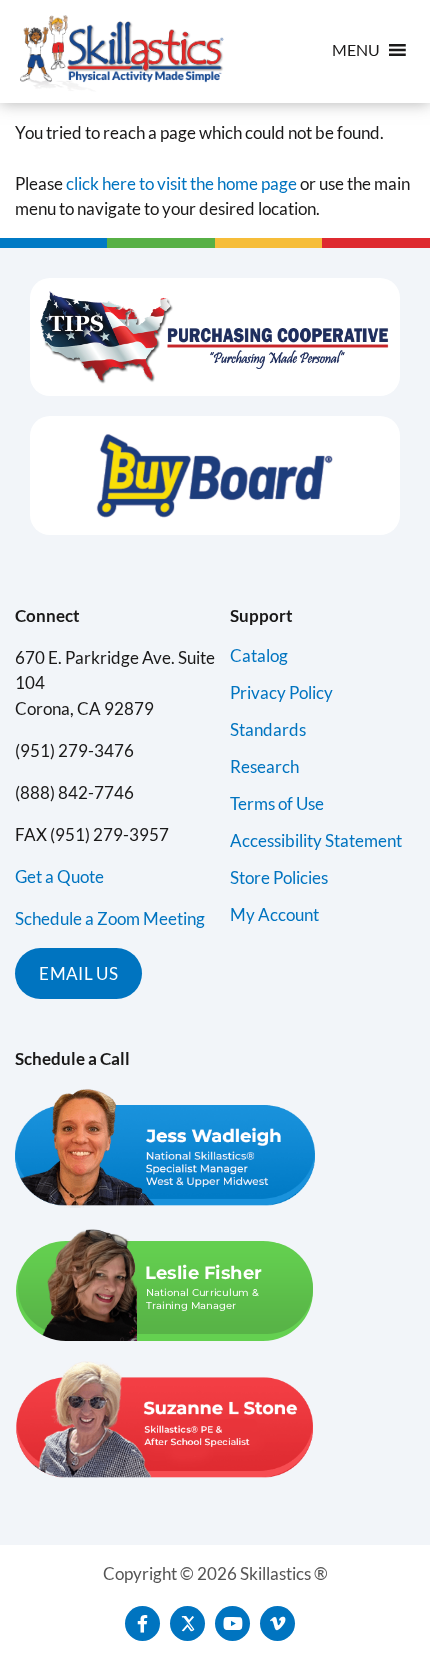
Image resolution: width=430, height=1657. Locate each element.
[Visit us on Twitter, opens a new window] (187, 1623)
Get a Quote (59, 876)
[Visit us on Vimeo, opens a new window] (277, 1623)
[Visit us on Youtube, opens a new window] (232, 1623)
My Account (274, 914)
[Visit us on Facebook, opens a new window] (142, 1623)
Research (264, 766)
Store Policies (279, 877)
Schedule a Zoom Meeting (110, 918)
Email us (78, 973)
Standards (268, 729)
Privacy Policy (281, 692)
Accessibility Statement (316, 840)
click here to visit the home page (181, 183)
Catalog (259, 655)
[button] (356, 50)
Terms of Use (277, 803)
